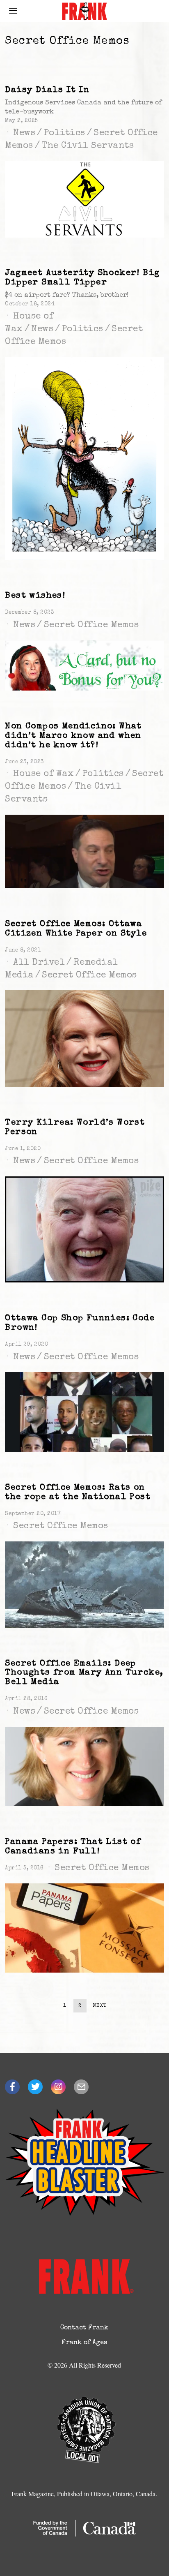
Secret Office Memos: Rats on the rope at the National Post (78, 1492)
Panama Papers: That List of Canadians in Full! (73, 1847)
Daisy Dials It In (47, 90)
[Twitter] (35, 2087)
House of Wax (43, 774)
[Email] (81, 2087)
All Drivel (39, 963)
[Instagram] (58, 2087)
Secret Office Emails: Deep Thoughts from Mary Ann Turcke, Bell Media (84, 1673)
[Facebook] (12, 2087)
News (24, 134)
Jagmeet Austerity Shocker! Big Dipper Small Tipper (82, 278)
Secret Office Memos (91, 626)
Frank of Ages (84, 2343)
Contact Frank (84, 2328)
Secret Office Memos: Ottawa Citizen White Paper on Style (76, 929)
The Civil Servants (88, 146)
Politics (65, 134)
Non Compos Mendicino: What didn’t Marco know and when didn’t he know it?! (73, 736)
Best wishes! (35, 596)
